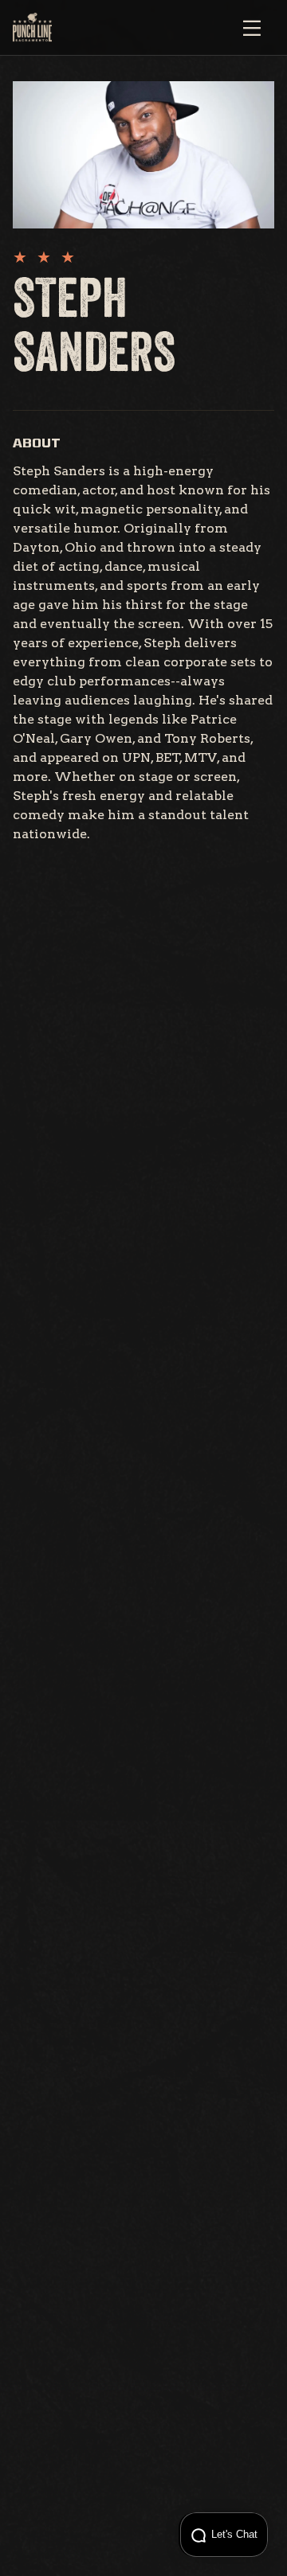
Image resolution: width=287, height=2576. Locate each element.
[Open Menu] (252, 28)
